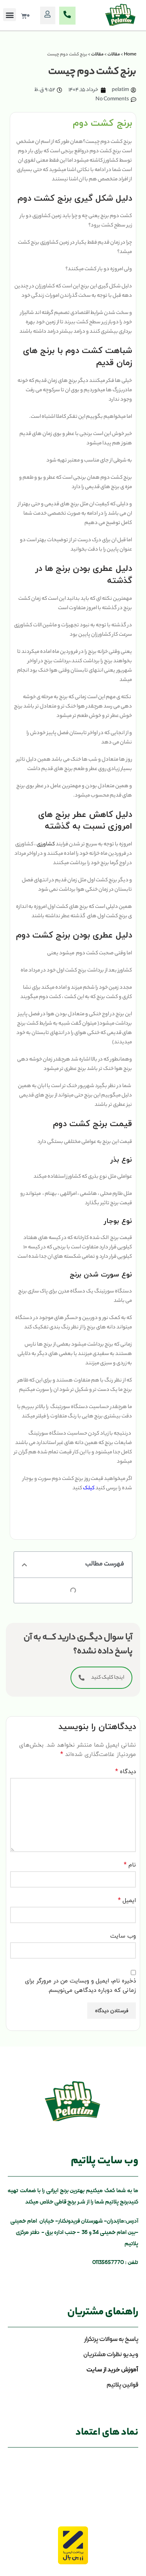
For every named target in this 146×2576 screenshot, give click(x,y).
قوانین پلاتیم (122, 2385)
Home (130, 55)
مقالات (114, 55)
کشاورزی (46, 844)
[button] (10, 15)
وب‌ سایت (123, 1936)
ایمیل (127, 1900)
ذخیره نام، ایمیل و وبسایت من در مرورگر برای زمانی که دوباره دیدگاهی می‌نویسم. (80, 1985)
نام (130, 1865)
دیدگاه (126, 1771)
